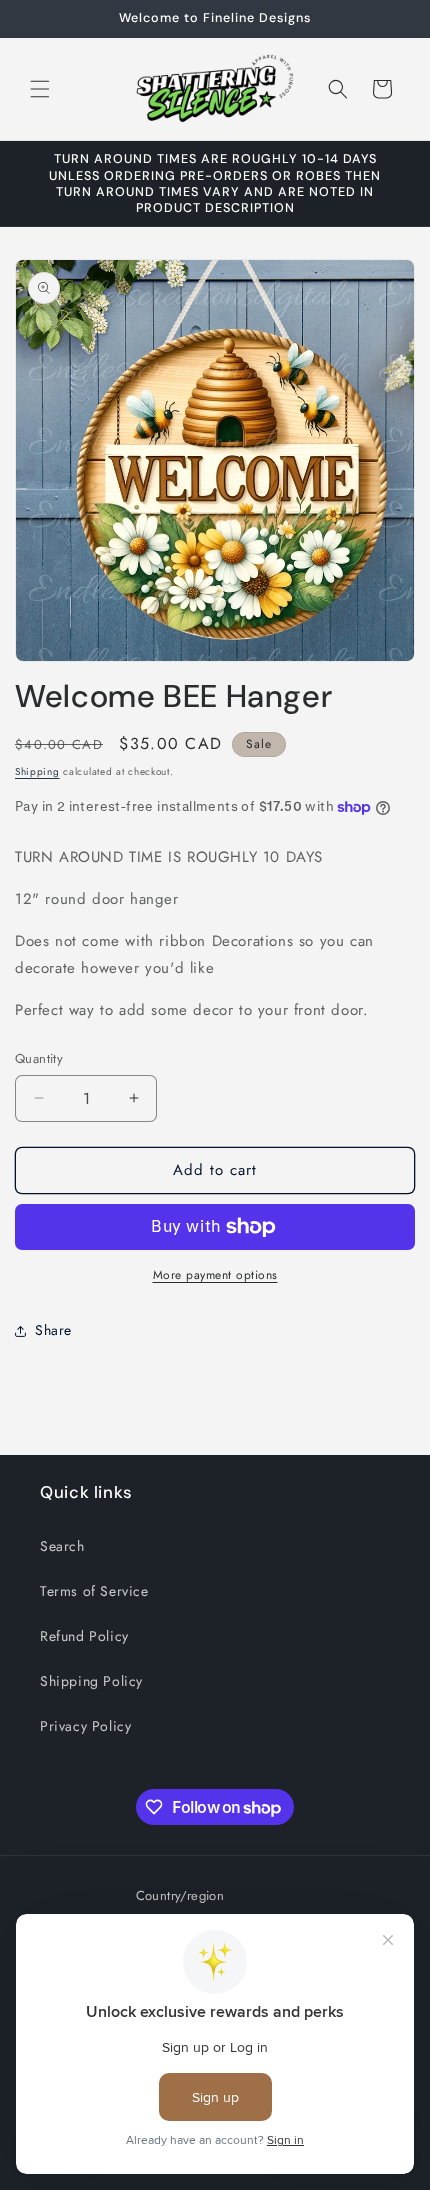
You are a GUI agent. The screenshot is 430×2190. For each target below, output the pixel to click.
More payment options (215, 1275)
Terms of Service (94, 1591)
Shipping (37, 771)
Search (62, 1546)
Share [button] (53, 1330)
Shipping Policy (91, 1681)
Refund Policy (84, 1636)
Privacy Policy (85, 1726)
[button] (40, 89)
